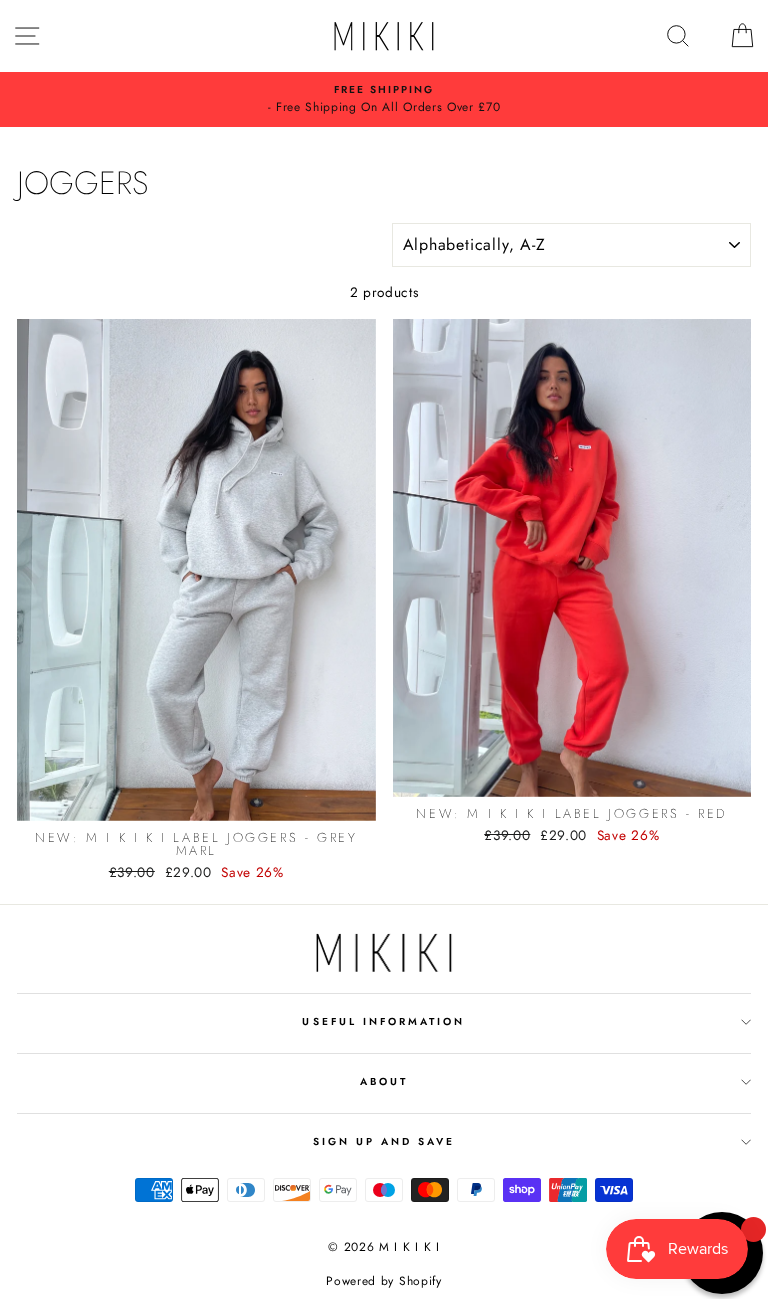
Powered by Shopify (383, 1281)
